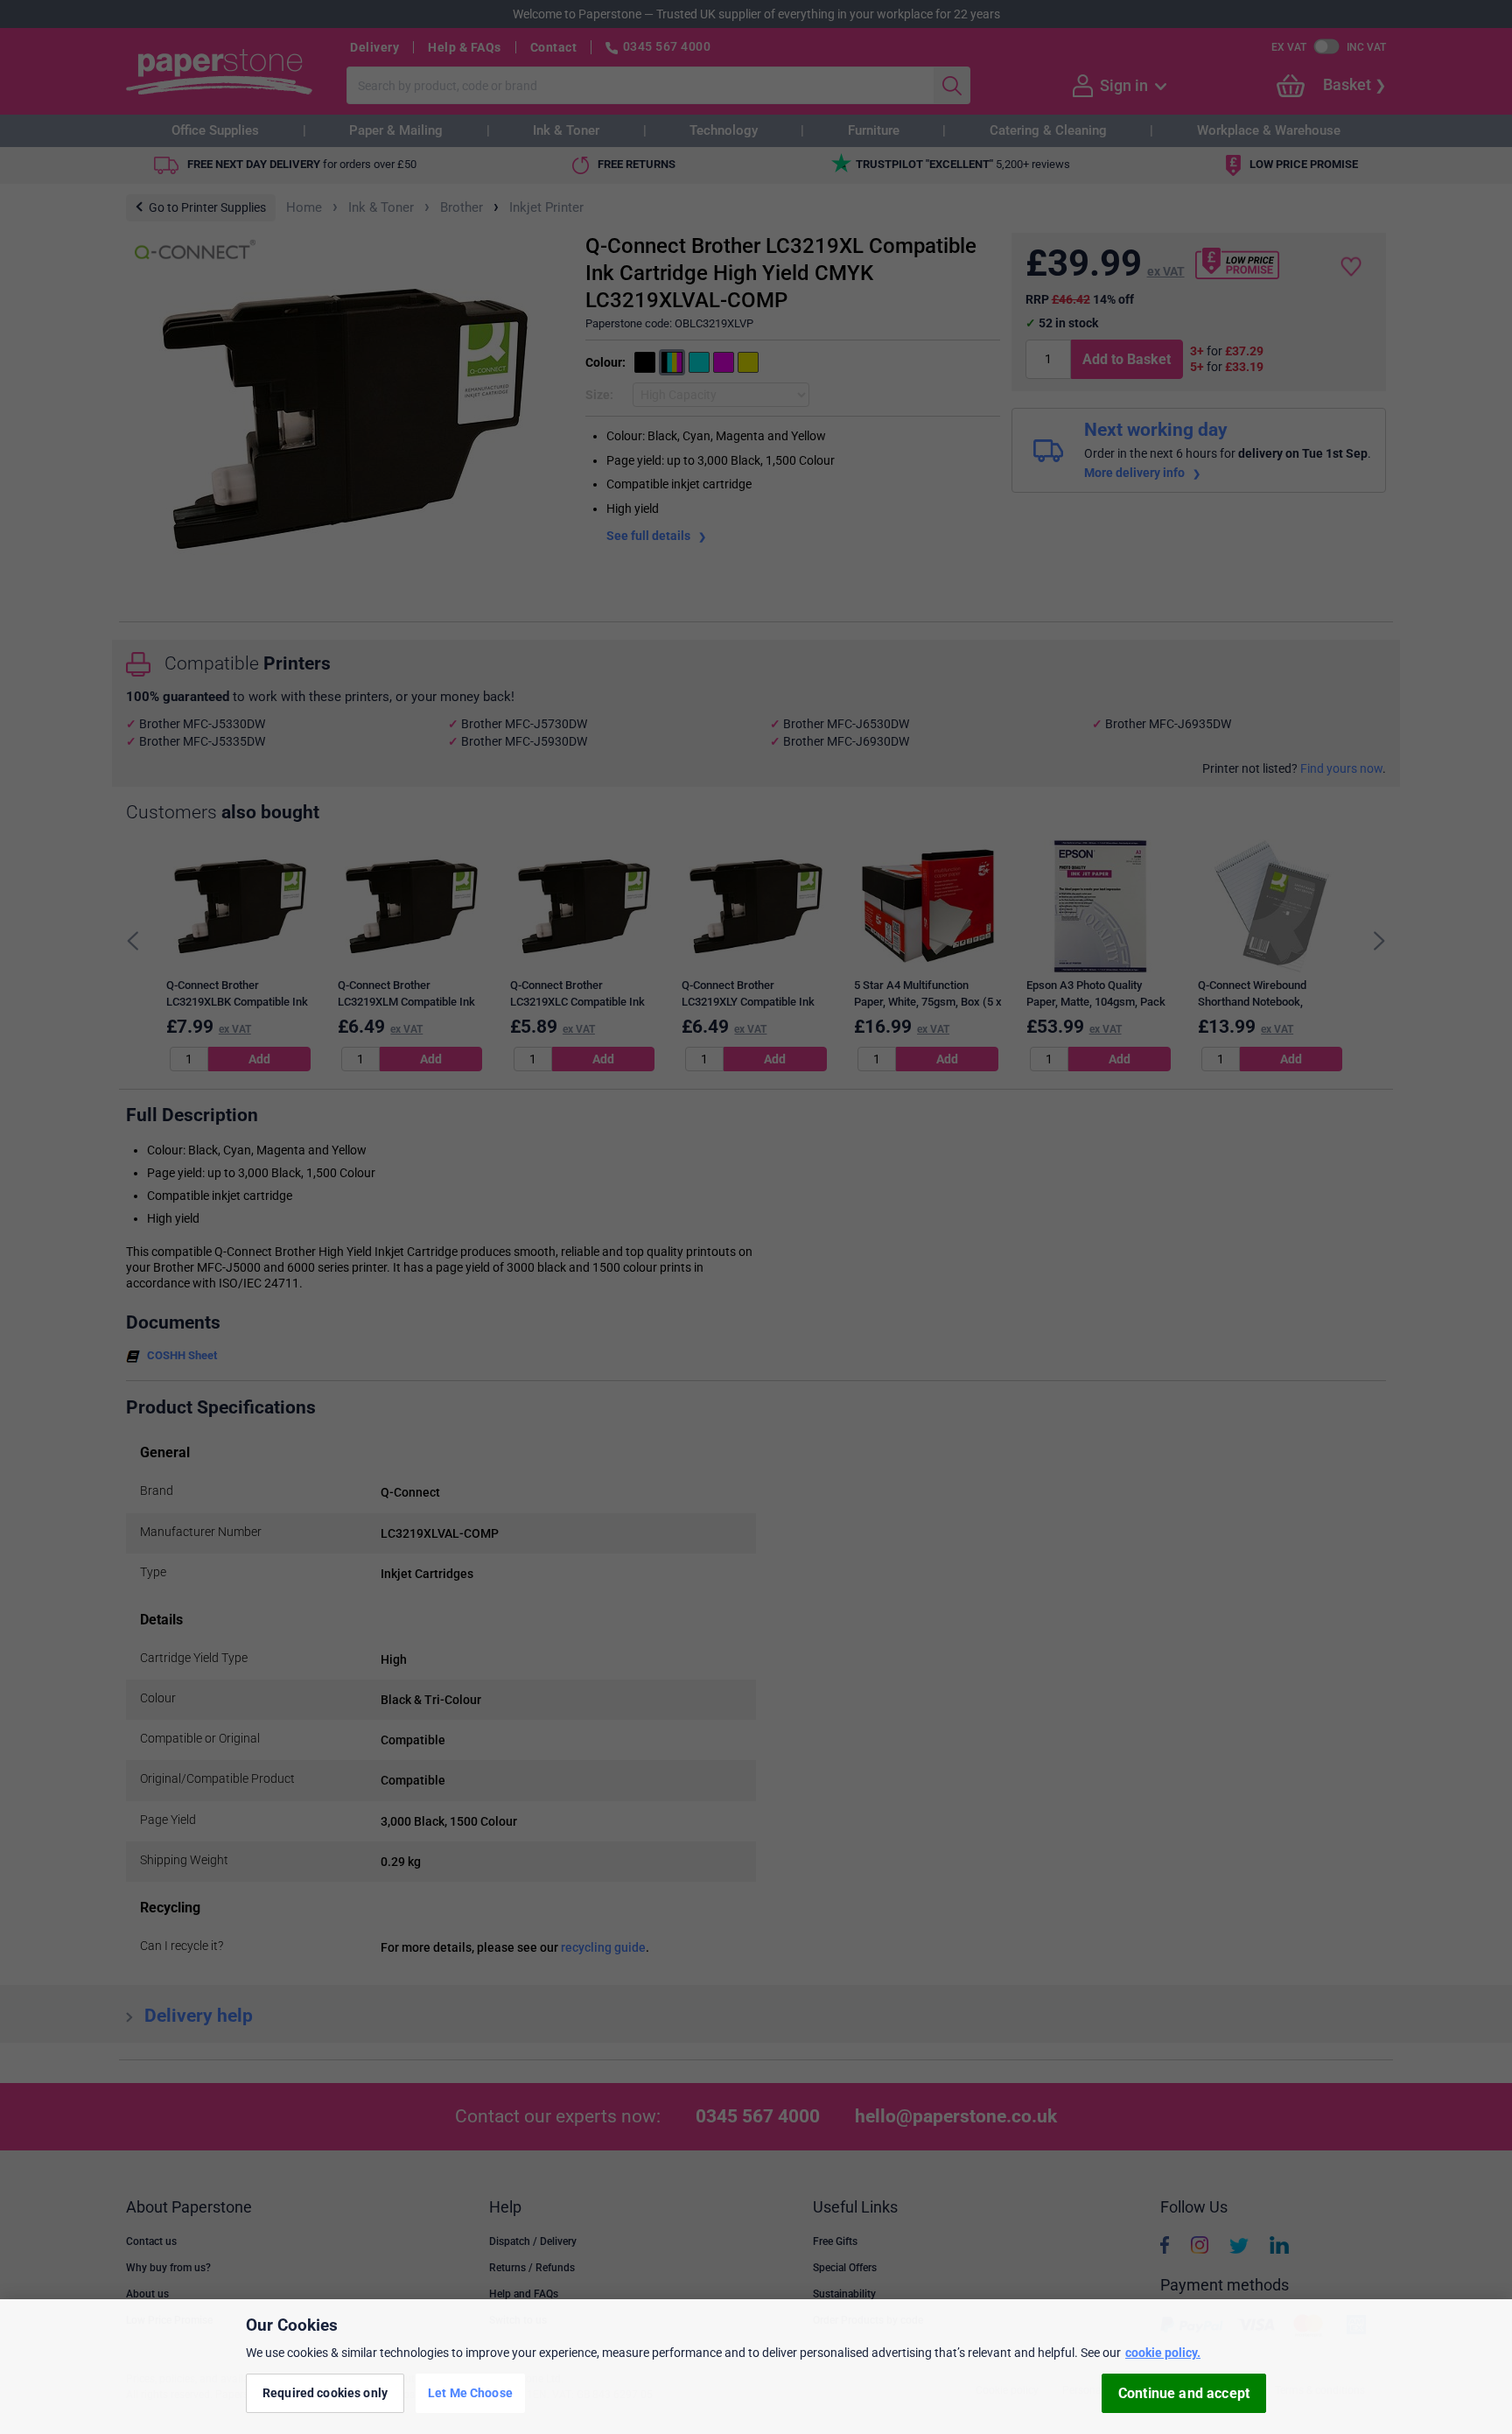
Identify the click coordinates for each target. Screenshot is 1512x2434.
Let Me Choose (470, 2393)
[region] (756, 2367)
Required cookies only (325, 2393)
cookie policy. (1163, 2353)
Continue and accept (1184, 2393)
